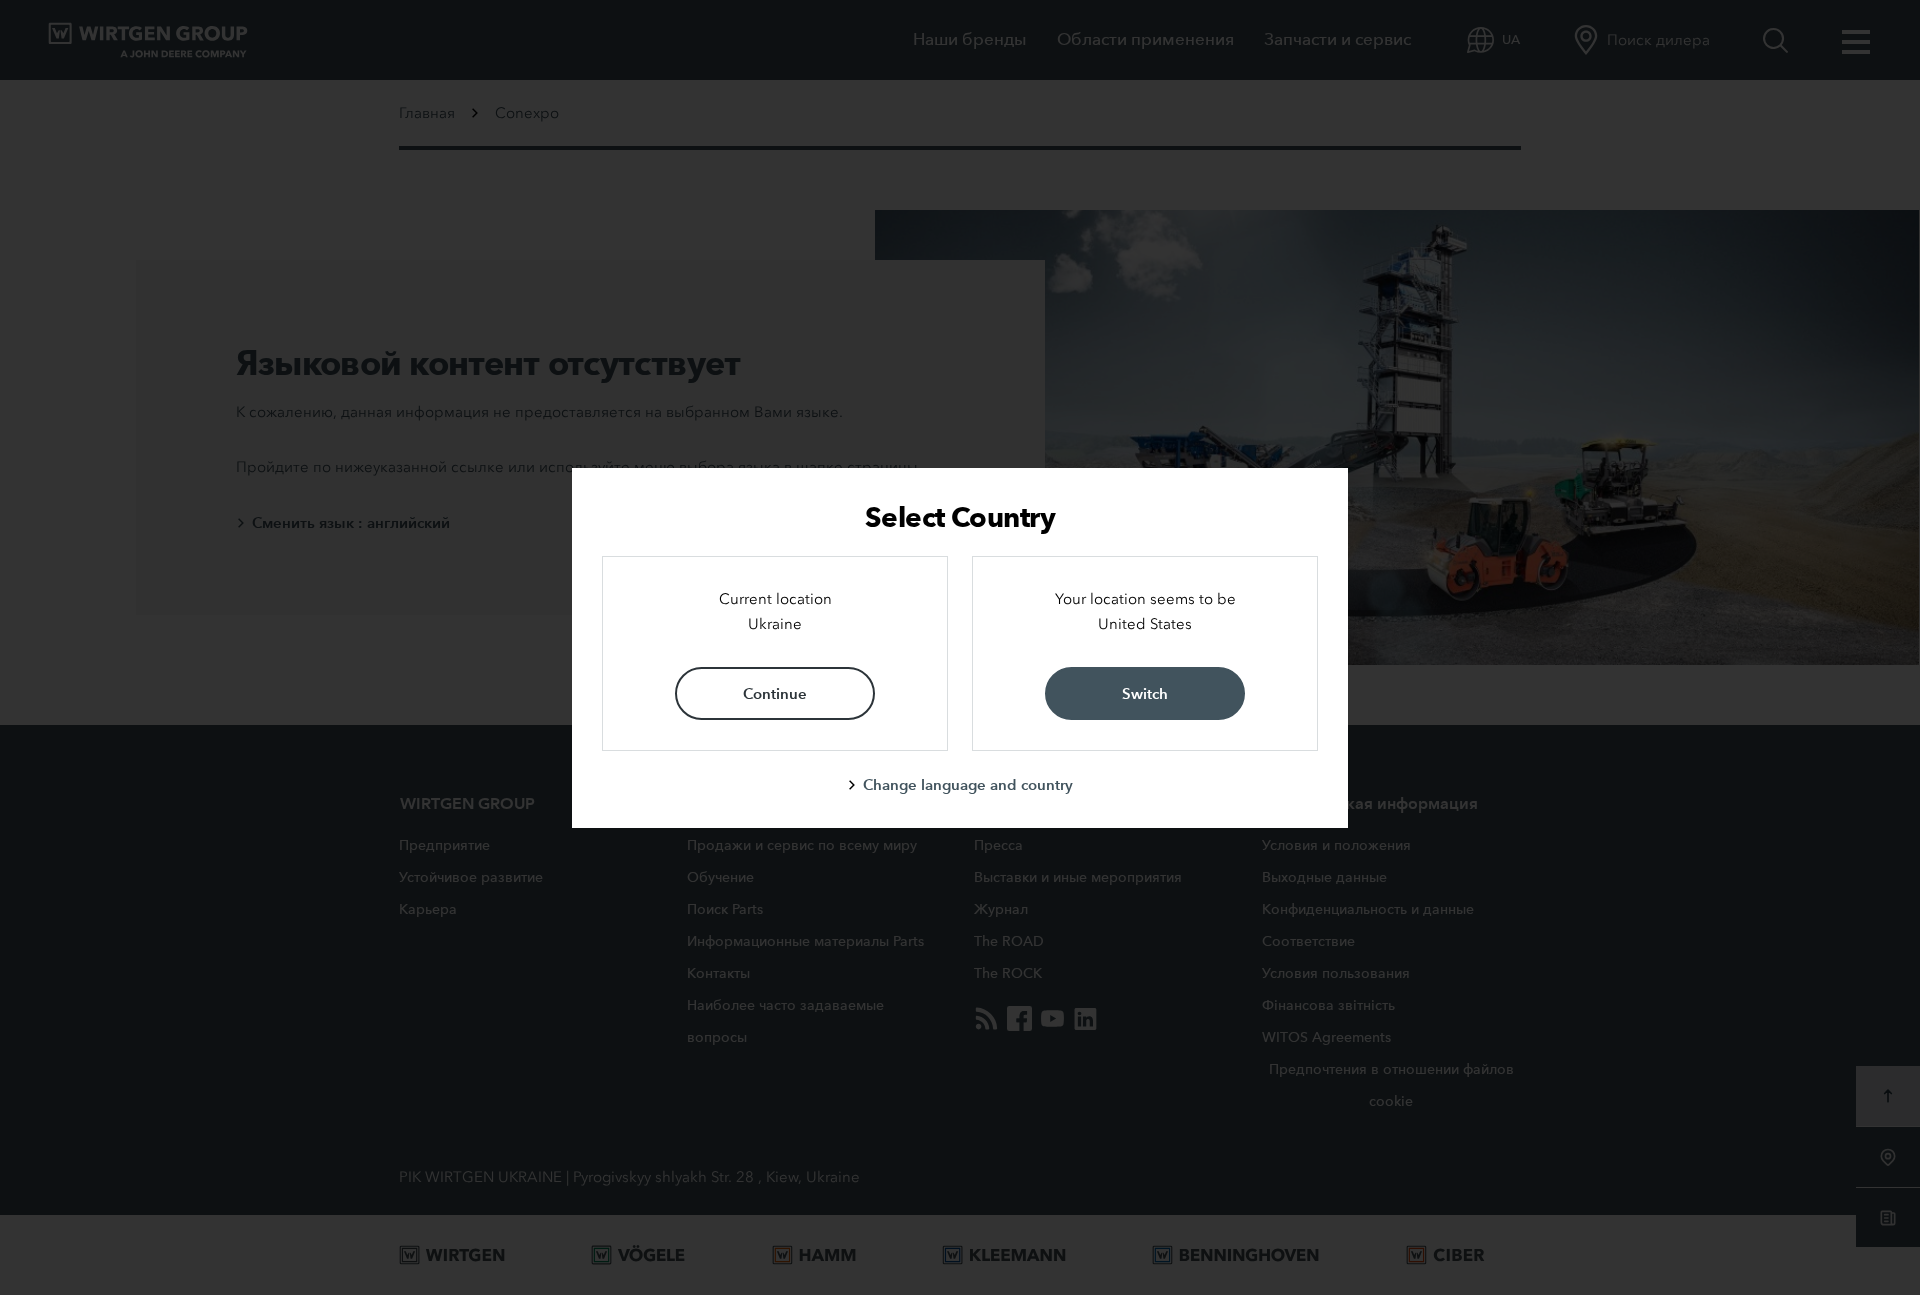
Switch (1145, 693)
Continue (775, 693)
